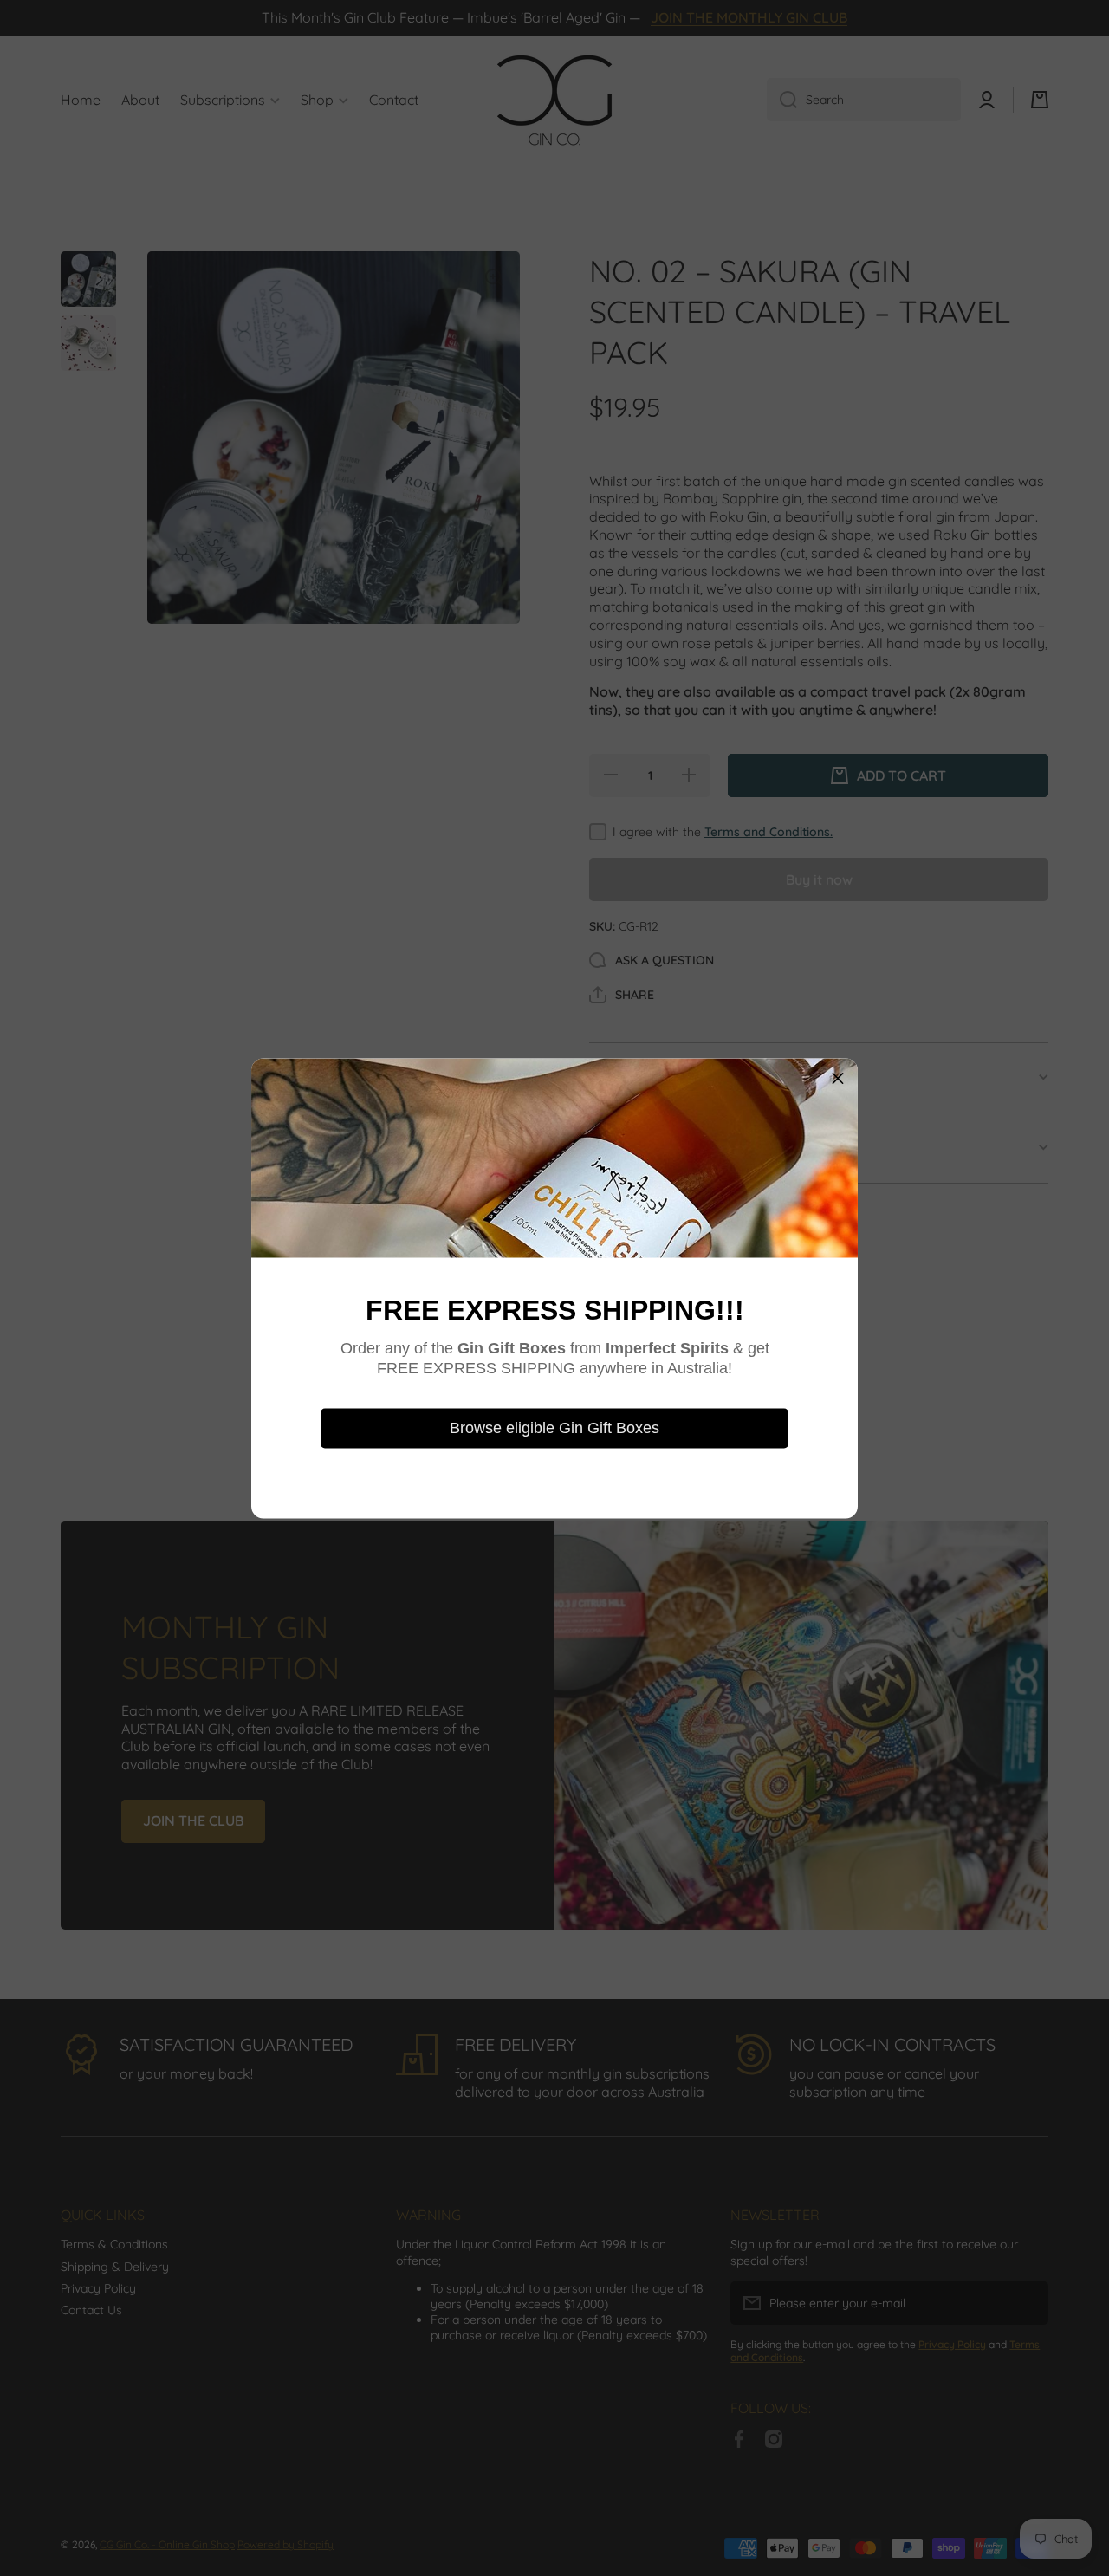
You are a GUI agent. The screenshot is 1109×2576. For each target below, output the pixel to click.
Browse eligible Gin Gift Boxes (554, 1428)
